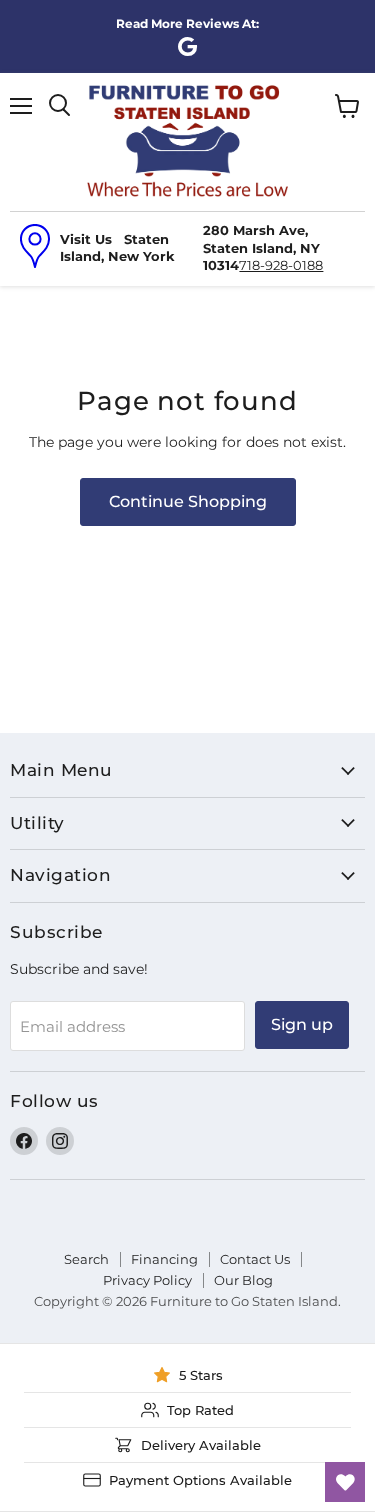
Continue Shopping (188, 501)
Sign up (302, 1024)
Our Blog (243, 1280)
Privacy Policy (147, 1280)
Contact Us (255, 1259)
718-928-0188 (281, 265)
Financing (164, 1259)
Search (86, 1259)
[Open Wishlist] (345, 1482)
